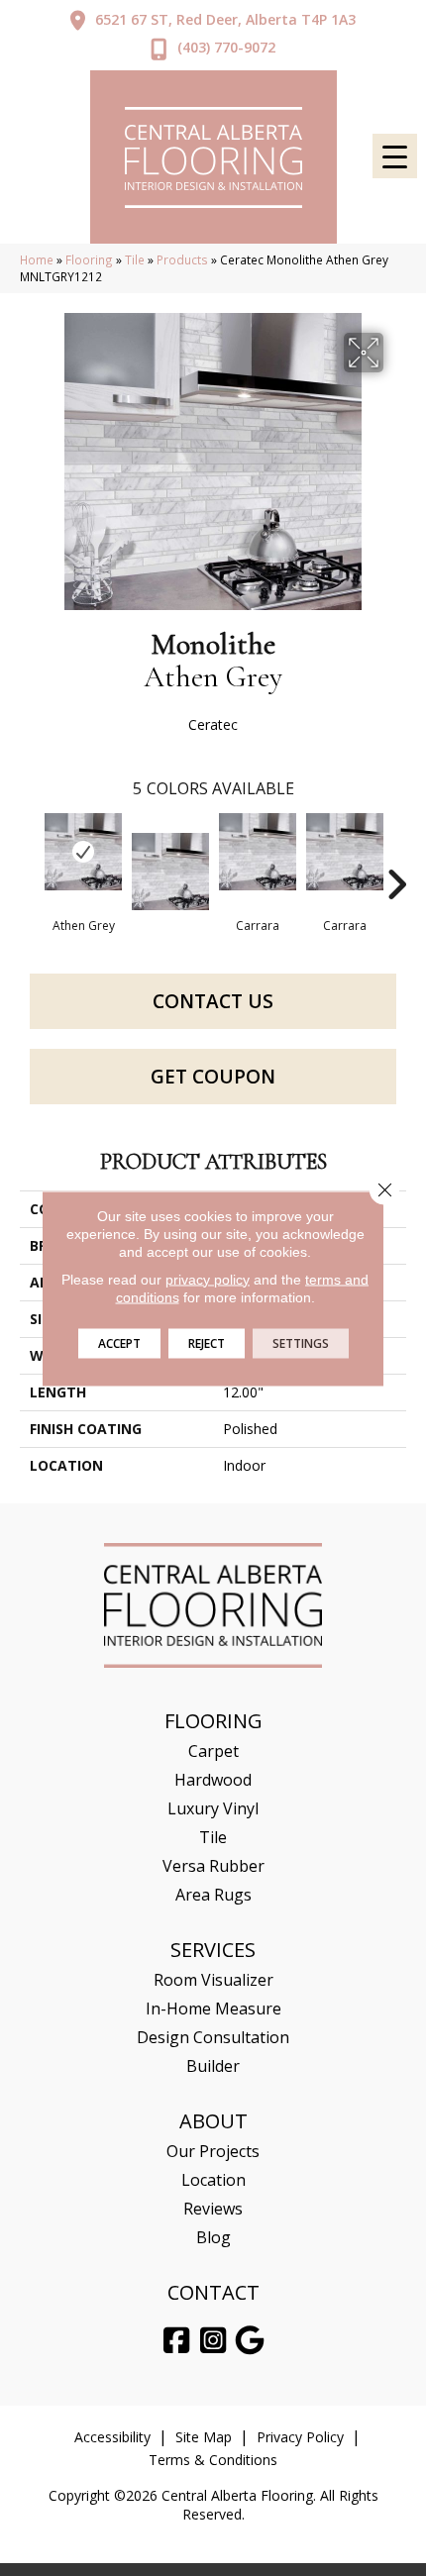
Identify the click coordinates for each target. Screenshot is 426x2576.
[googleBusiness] (251, 2341)
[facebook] (177, 2341)
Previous (30, 855)
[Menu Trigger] (395, 156)
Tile (135, 259)
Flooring (89, 259)
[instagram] (214, 2341)
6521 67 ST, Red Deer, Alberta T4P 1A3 (225, 19)
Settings (301, 1342)
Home (37, 259)
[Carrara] (258, 852)
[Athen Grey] (83, 852)
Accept (119, 1342)
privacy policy (208, 1279)
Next (396, 855)
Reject (207, 1342)
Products (182, 259)
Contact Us (213, 1001)
